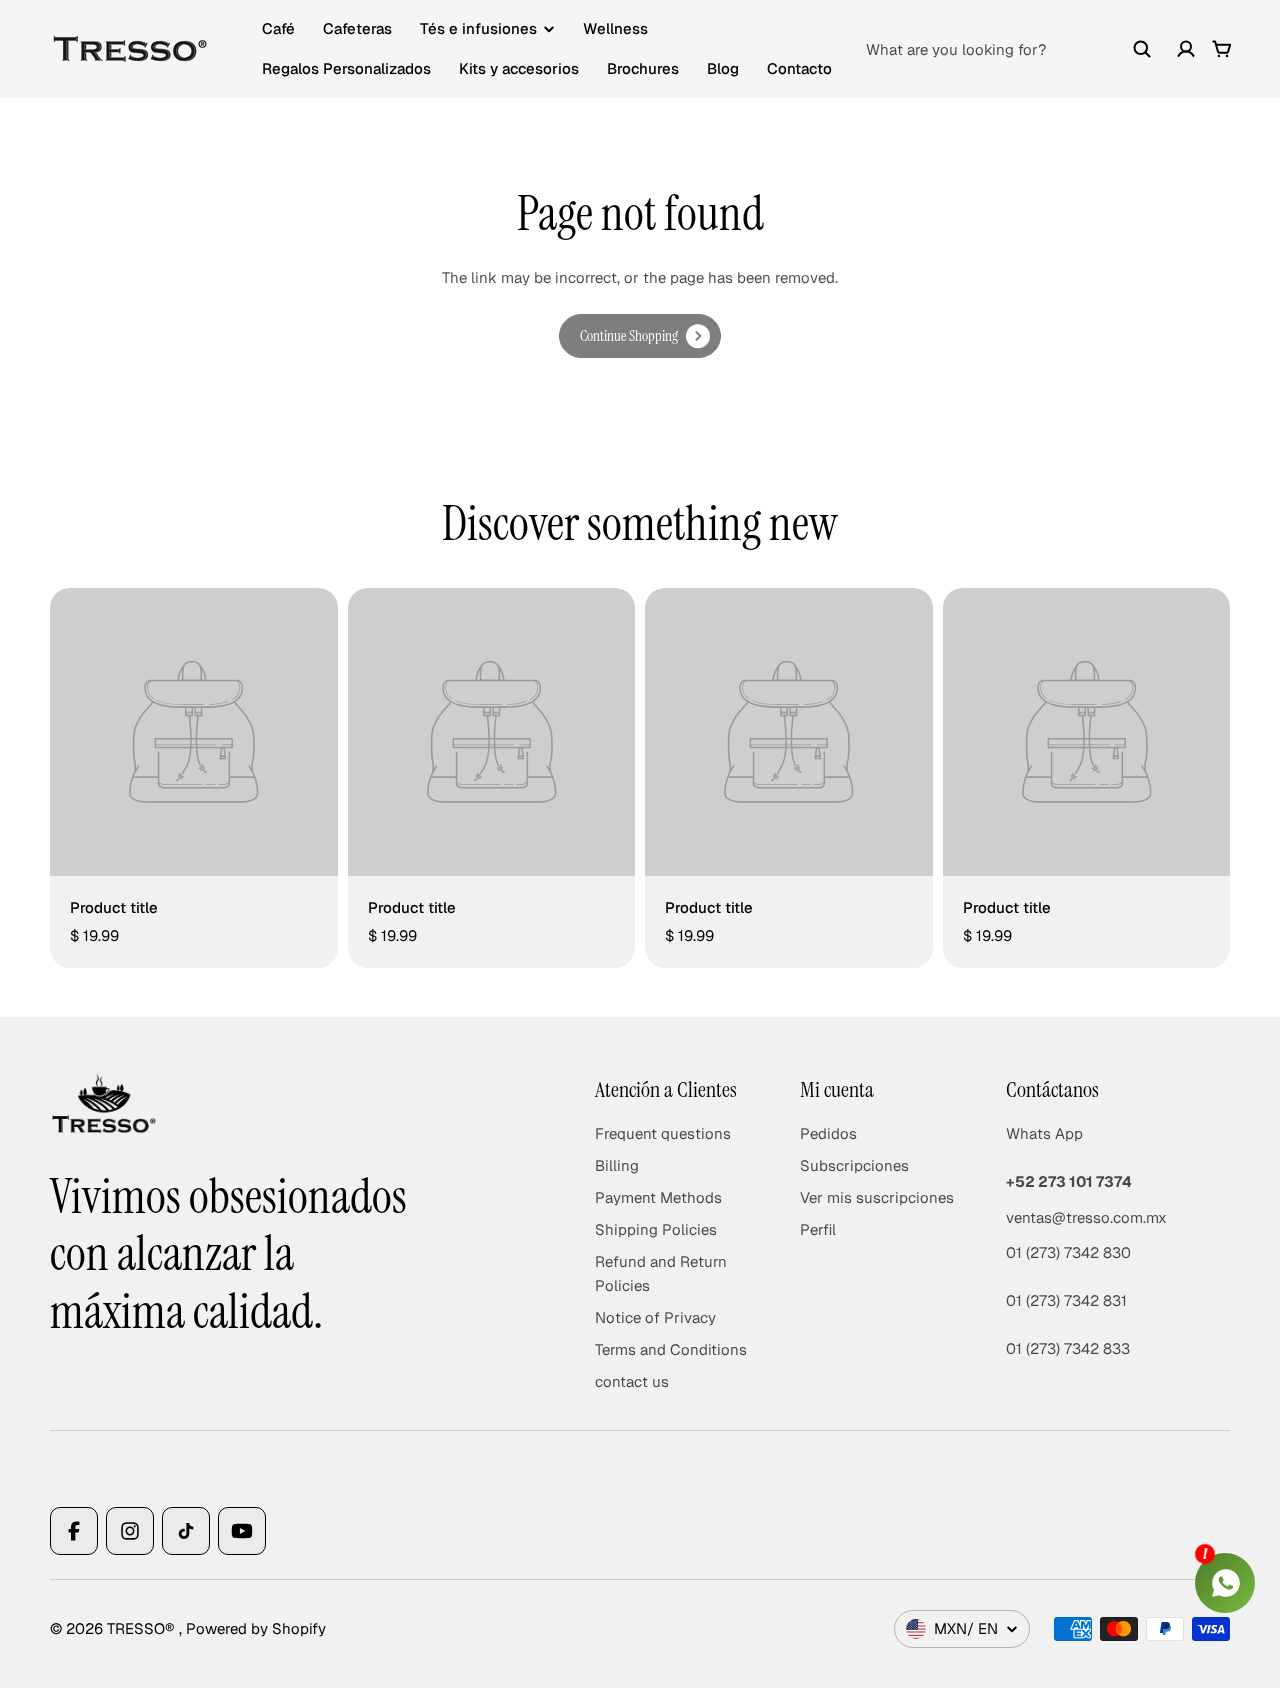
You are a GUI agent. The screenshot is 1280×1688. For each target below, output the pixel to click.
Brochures (643, 68)
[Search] (1142, 49)
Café (278, 28)
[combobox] (1009, 49)
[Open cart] (1222, 49)
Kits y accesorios (519, 68)
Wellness (615, 28)
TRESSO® (143, 1628)
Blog (723, 68)
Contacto (799, 68)
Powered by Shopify (256, 1628)
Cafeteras (357, 28)
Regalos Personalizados (346, 68)
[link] (640, 336)
